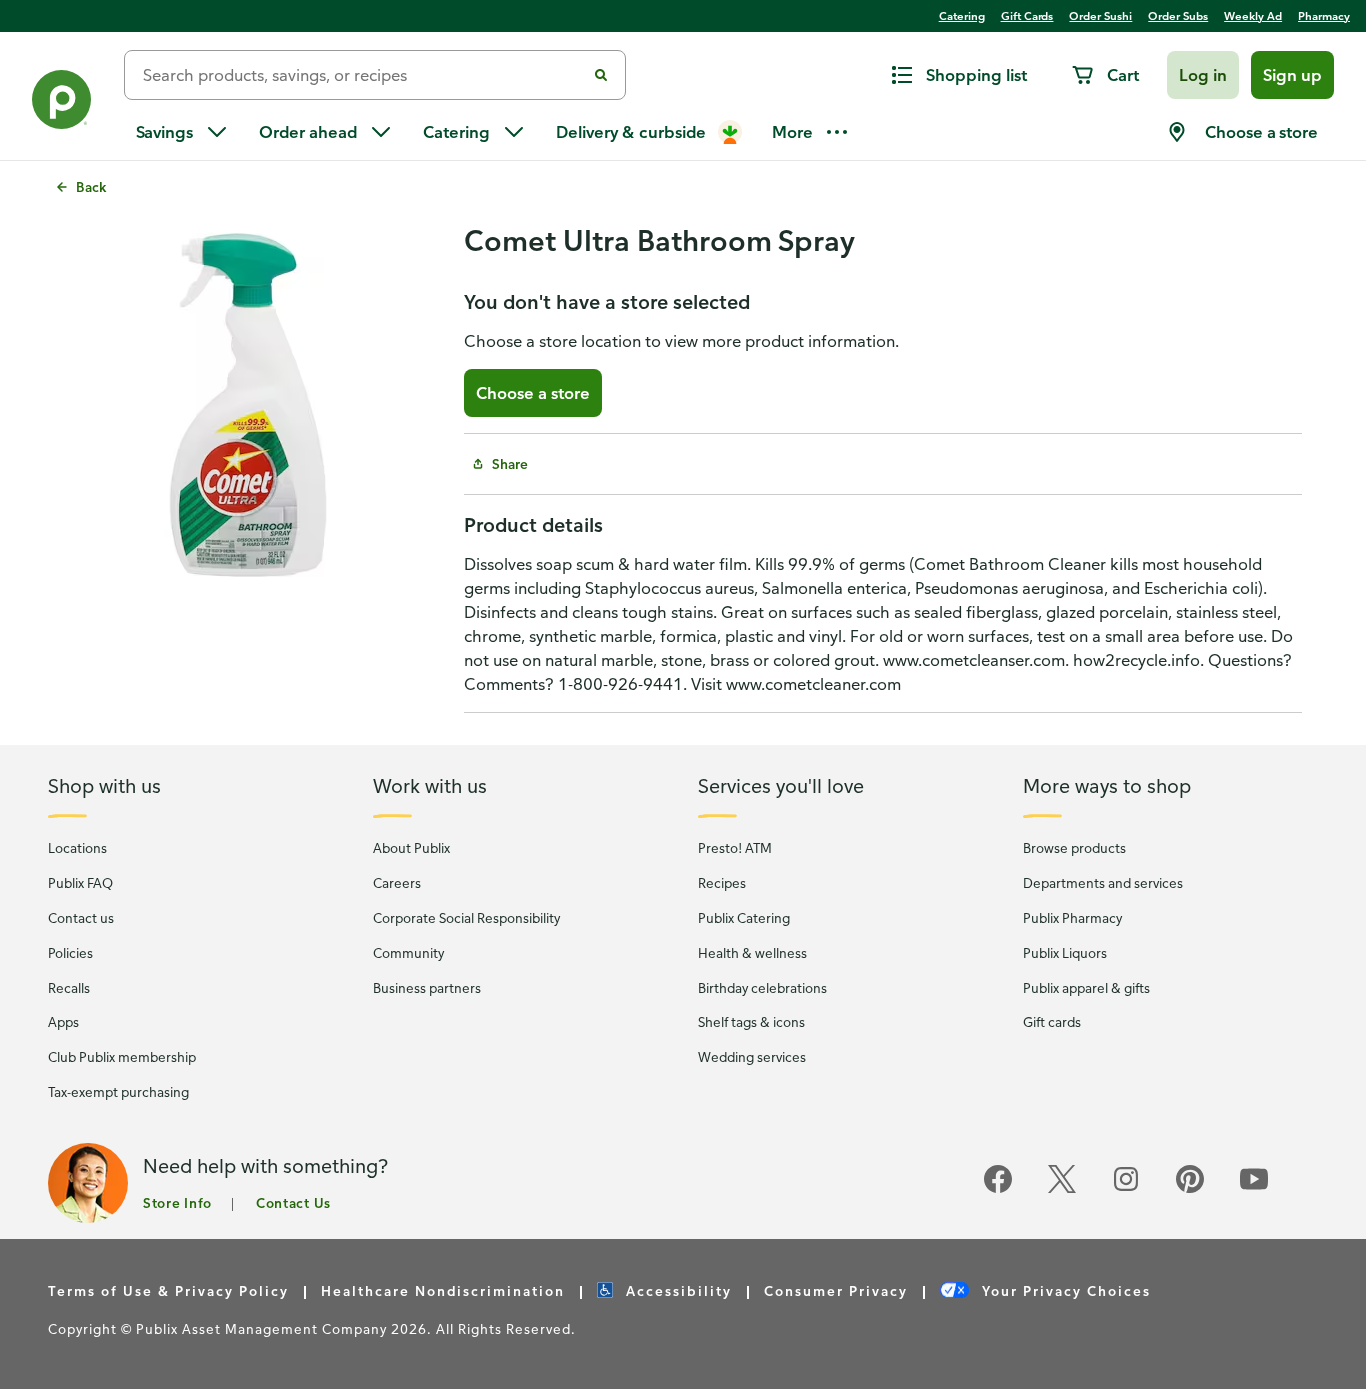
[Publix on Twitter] (1062, 1189)
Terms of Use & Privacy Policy (168, 1290)
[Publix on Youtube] (1254, 1189)
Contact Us (293, 1202)
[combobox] (363, 75)
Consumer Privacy (836, 1290)
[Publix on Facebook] (998, 1189)
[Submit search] (601, 75)
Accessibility (676, 1290)
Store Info (177, 1202)
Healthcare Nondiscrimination (443, 1290)
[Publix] (62, 103)
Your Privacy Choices (1064, 1290)
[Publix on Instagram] (1126, 1189)
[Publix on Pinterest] (1190, 1189)
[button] (1203, 75)
